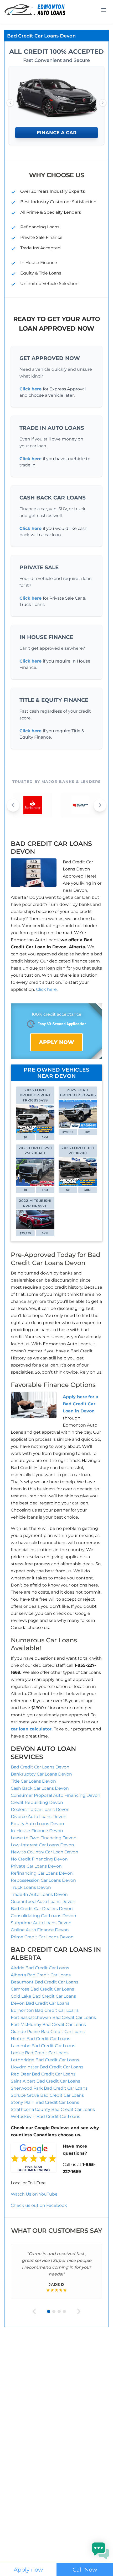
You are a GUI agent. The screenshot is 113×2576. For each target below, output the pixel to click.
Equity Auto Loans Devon (37, 1824)
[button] (101, 2551)
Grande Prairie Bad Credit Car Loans (48, 2032)
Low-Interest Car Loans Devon (42, 1845)
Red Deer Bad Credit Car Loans (43, 2074)
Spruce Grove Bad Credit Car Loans (47, 2095)
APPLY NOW (56, 1042)
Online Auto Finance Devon (40, 1930)
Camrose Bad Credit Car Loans (42, 1989)
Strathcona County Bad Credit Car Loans (53, 2109)
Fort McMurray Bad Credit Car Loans (48, 2024)
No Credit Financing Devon (39, 1859)
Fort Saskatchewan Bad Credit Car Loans (53, 2017)
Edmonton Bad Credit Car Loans (45, 2010)
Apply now (28, 2570)
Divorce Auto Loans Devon (39, 1817)
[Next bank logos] (100, 805)
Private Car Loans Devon (36, 1866)
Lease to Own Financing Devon (44, 1838)
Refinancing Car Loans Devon (42, 1873)
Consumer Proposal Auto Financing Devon (56, 1795)
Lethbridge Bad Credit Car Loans (45, 2060)
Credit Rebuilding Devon (37, 1802)
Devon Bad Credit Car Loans (40, 2003)
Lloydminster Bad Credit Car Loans (47, 2067)
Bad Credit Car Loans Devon (40, 1767)
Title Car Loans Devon (33, 1781)
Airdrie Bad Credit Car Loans (40, 1968)
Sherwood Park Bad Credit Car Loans (49, 2088)
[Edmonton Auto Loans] (35, 10)
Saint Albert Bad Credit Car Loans (45, 2081)
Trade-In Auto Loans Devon (39, 1894)
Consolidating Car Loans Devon (43, 1916)
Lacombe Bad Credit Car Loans (43, 2046)
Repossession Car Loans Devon (43, 1880)
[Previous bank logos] (13, 805)
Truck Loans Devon (31, 1887)
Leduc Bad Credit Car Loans (40, 2053)
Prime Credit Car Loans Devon (42, 1937)
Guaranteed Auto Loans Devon (43, 1902)
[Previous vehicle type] (10, 103)
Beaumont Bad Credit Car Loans (45, 1982)
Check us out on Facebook (39, 2205)
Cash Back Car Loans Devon (40, 1788)
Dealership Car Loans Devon (40, 1809)
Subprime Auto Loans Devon (41, 1923)
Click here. (47, 989)
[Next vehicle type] (103, 103)
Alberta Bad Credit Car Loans (41, 1975)
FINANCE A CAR (57, 133)
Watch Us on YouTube (34, 2194)
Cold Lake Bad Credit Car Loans (43, 1996)
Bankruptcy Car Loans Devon (41, 1774)
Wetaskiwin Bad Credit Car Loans (45, 2117)
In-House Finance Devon (37, 1831)
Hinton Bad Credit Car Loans (40, 2039)
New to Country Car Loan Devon (45, 1852)
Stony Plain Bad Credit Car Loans (45, 2102)
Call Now (85, 2570)
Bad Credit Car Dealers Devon (42, 1909)
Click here (30, 389)
